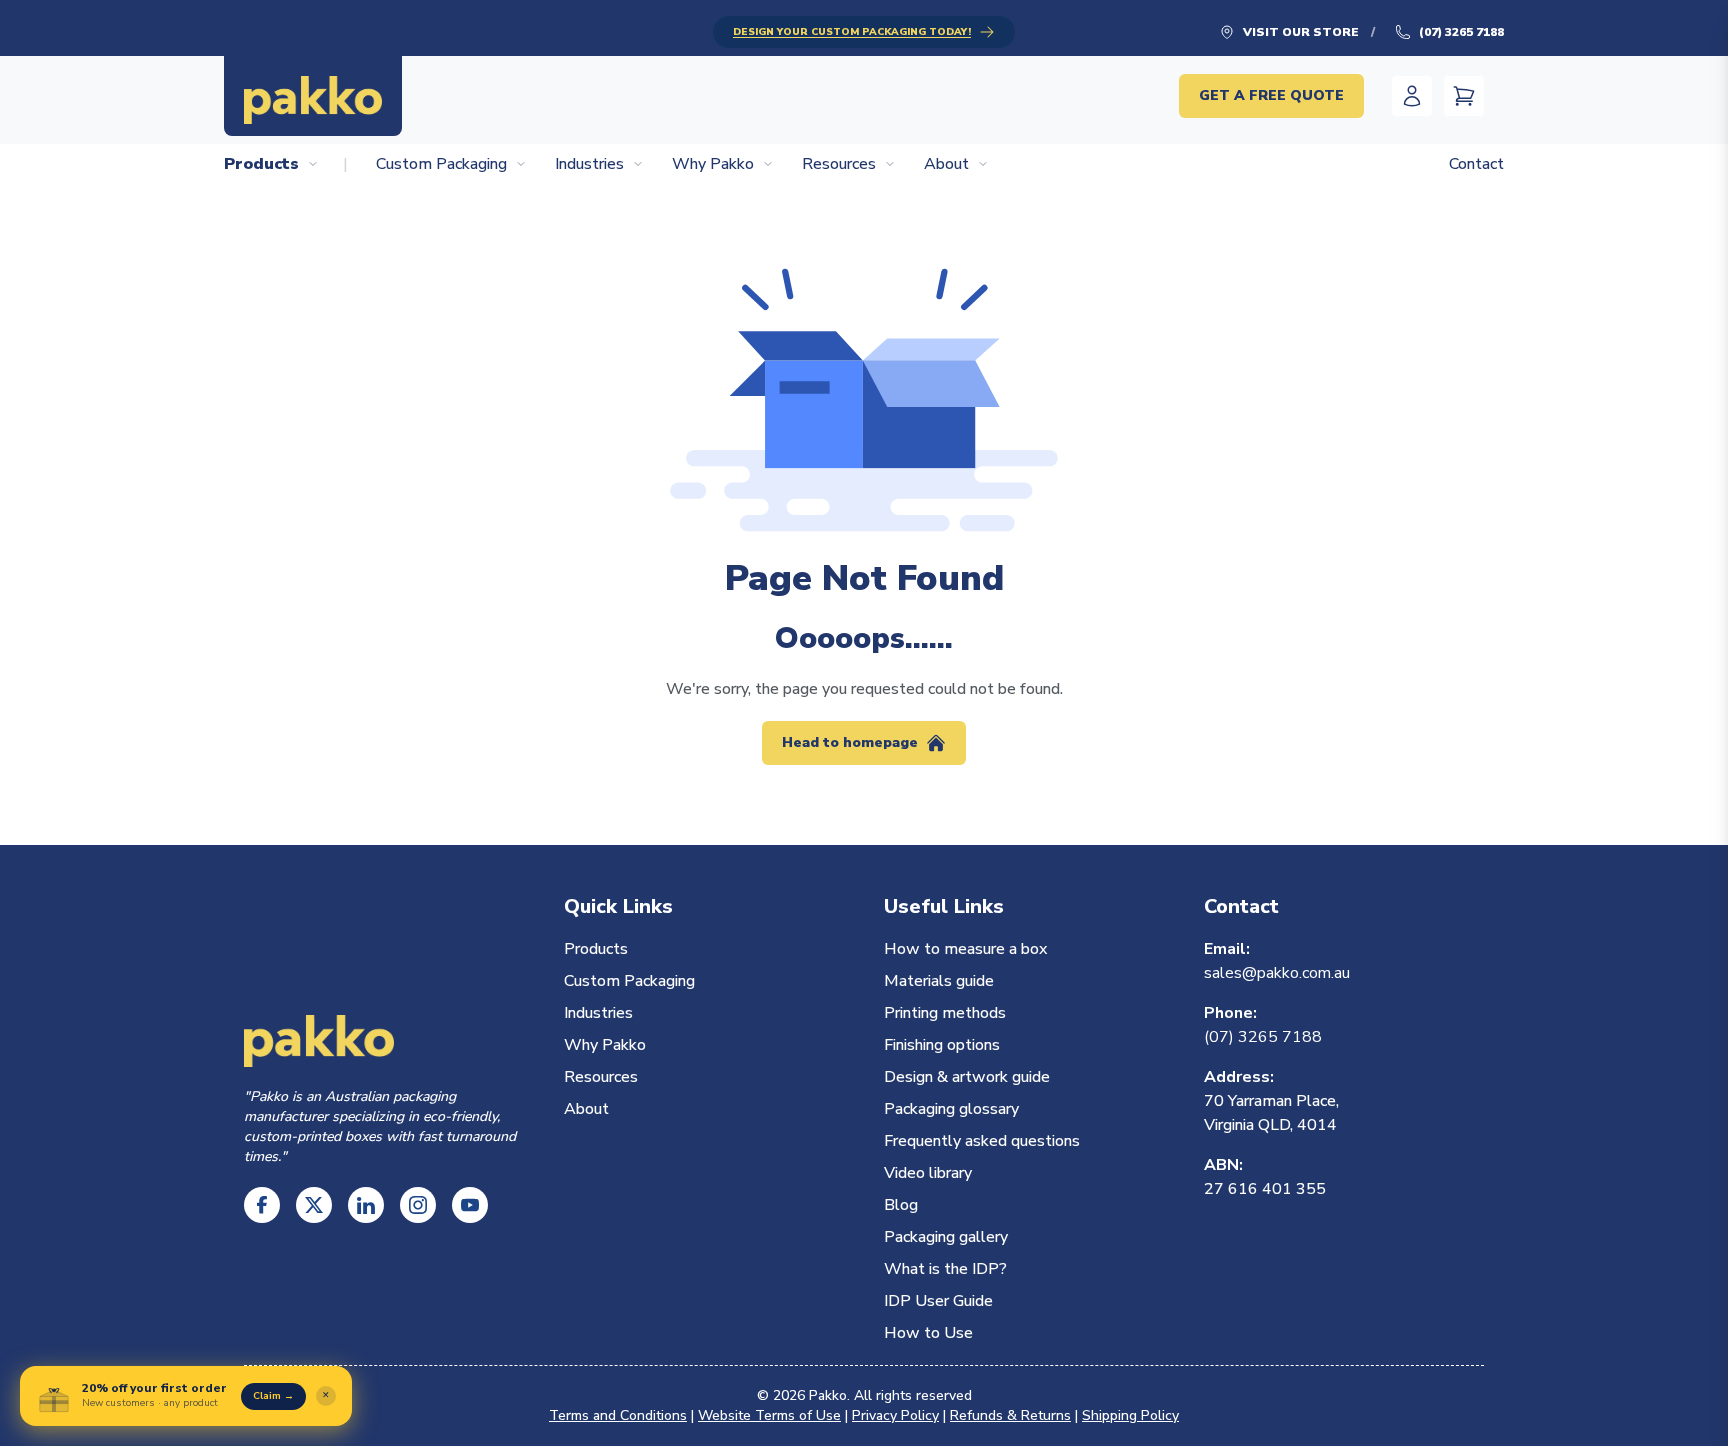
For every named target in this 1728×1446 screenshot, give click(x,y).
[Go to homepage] (313, 96)
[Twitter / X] (314, 1205)
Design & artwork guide (967, 1077)
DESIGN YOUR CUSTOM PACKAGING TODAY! (852, 32)
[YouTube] (470, 1205)
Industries (589, 164)
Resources (839, 164)
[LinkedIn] (366, 1205)
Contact (1476, 164)
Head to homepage (850, 742)
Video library (928, 1173)
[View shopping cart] (1464, 96)
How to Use (928, 1333)
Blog (901, 1205)
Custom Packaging (441, 164)
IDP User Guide (938, 1301)
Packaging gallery (946, 1237)
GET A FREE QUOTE (1271, 95)
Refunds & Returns (1010, 1415)
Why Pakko (713, 164)
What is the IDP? (945, 1269)
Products (261, 164)
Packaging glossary (951, 1109)
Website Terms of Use (769, 1415)
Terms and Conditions (618, 1415)
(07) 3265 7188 (1461, 32)
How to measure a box (965, 949)
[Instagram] (418, 1205)
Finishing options (942, 1045)
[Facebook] (262, 1205)
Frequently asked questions (982, 1141)
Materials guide (939, 981)
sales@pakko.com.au (1277, 973)
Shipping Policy (1130, 1415)
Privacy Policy (895, 1415)
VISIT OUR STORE (1301, 32)
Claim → (273, 1396)
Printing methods (945, 1013)
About (946, 164)
